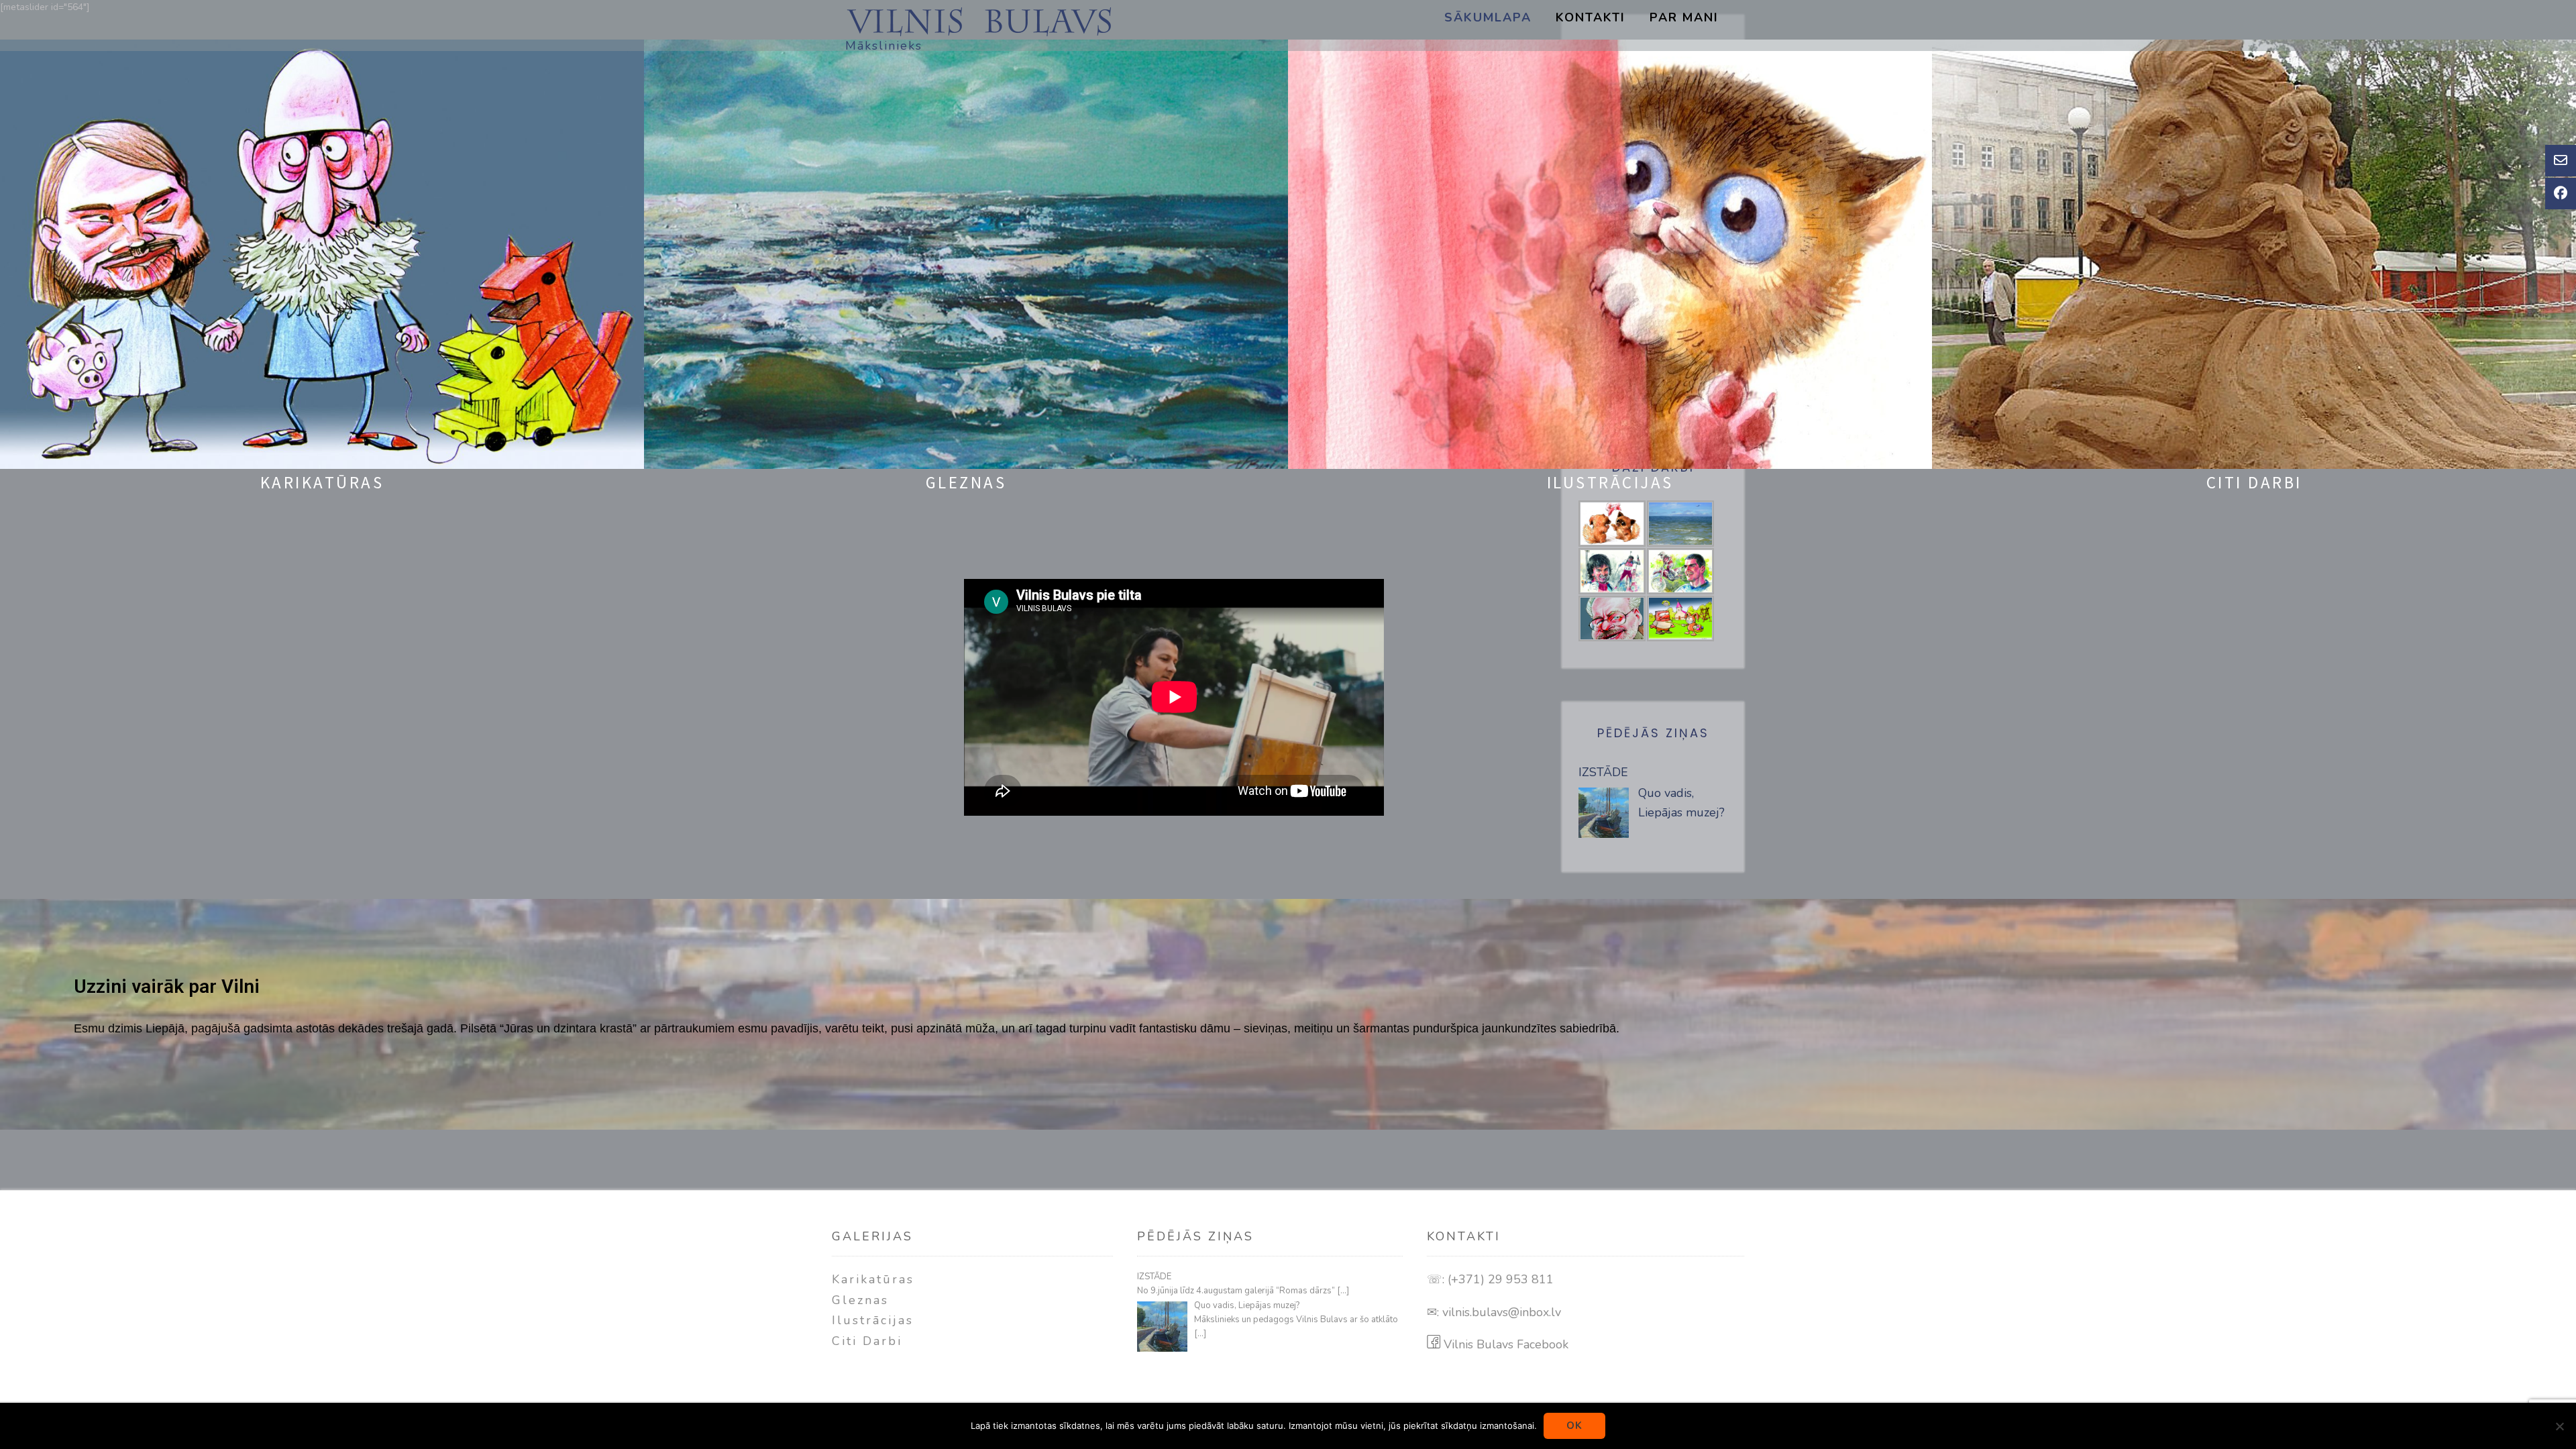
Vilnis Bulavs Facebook (1504, 1344)
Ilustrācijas (873, 1320)
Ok (1574, 1426)
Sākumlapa (1488, 17)
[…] (1343, 1291)
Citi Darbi (867, 1341)
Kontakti (1591, 17)
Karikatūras (873, 1279)
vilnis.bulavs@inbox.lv (1502, 1312)
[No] (2559, 1426)
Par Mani (1684, 17)
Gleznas (860, 1300)
